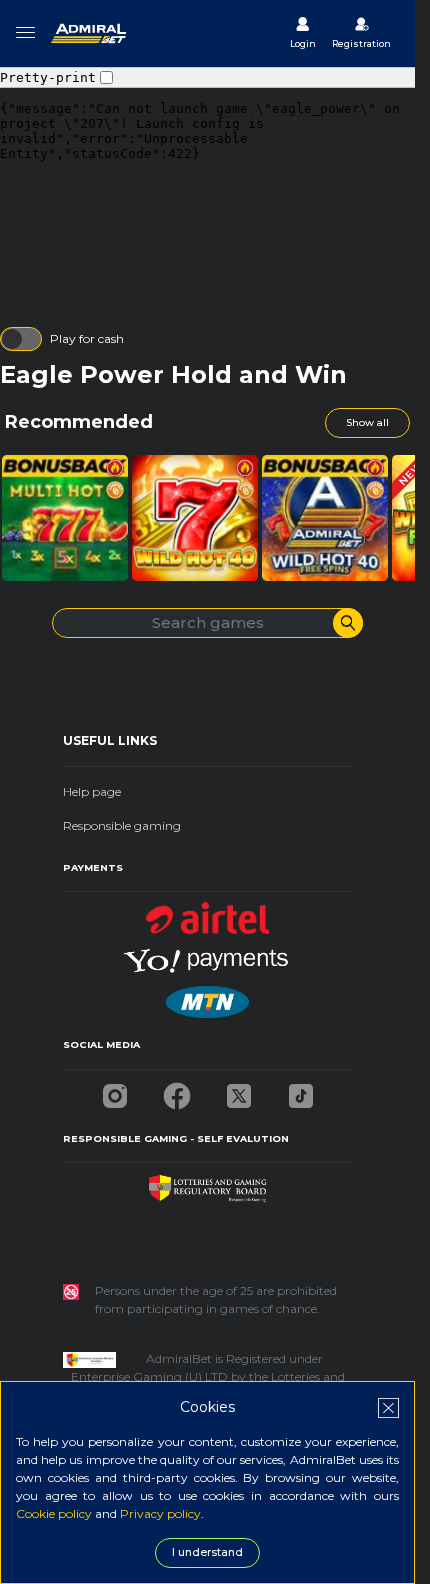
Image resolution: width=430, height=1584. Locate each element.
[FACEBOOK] (177, 1090)
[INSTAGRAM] (115, 1090)
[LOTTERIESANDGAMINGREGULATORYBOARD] (207, 1183)
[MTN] (207, 996)
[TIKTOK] (301, 1090)
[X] (239, 1090)
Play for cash (87, 338)
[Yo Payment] (208, 954)
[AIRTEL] (208, 912)
